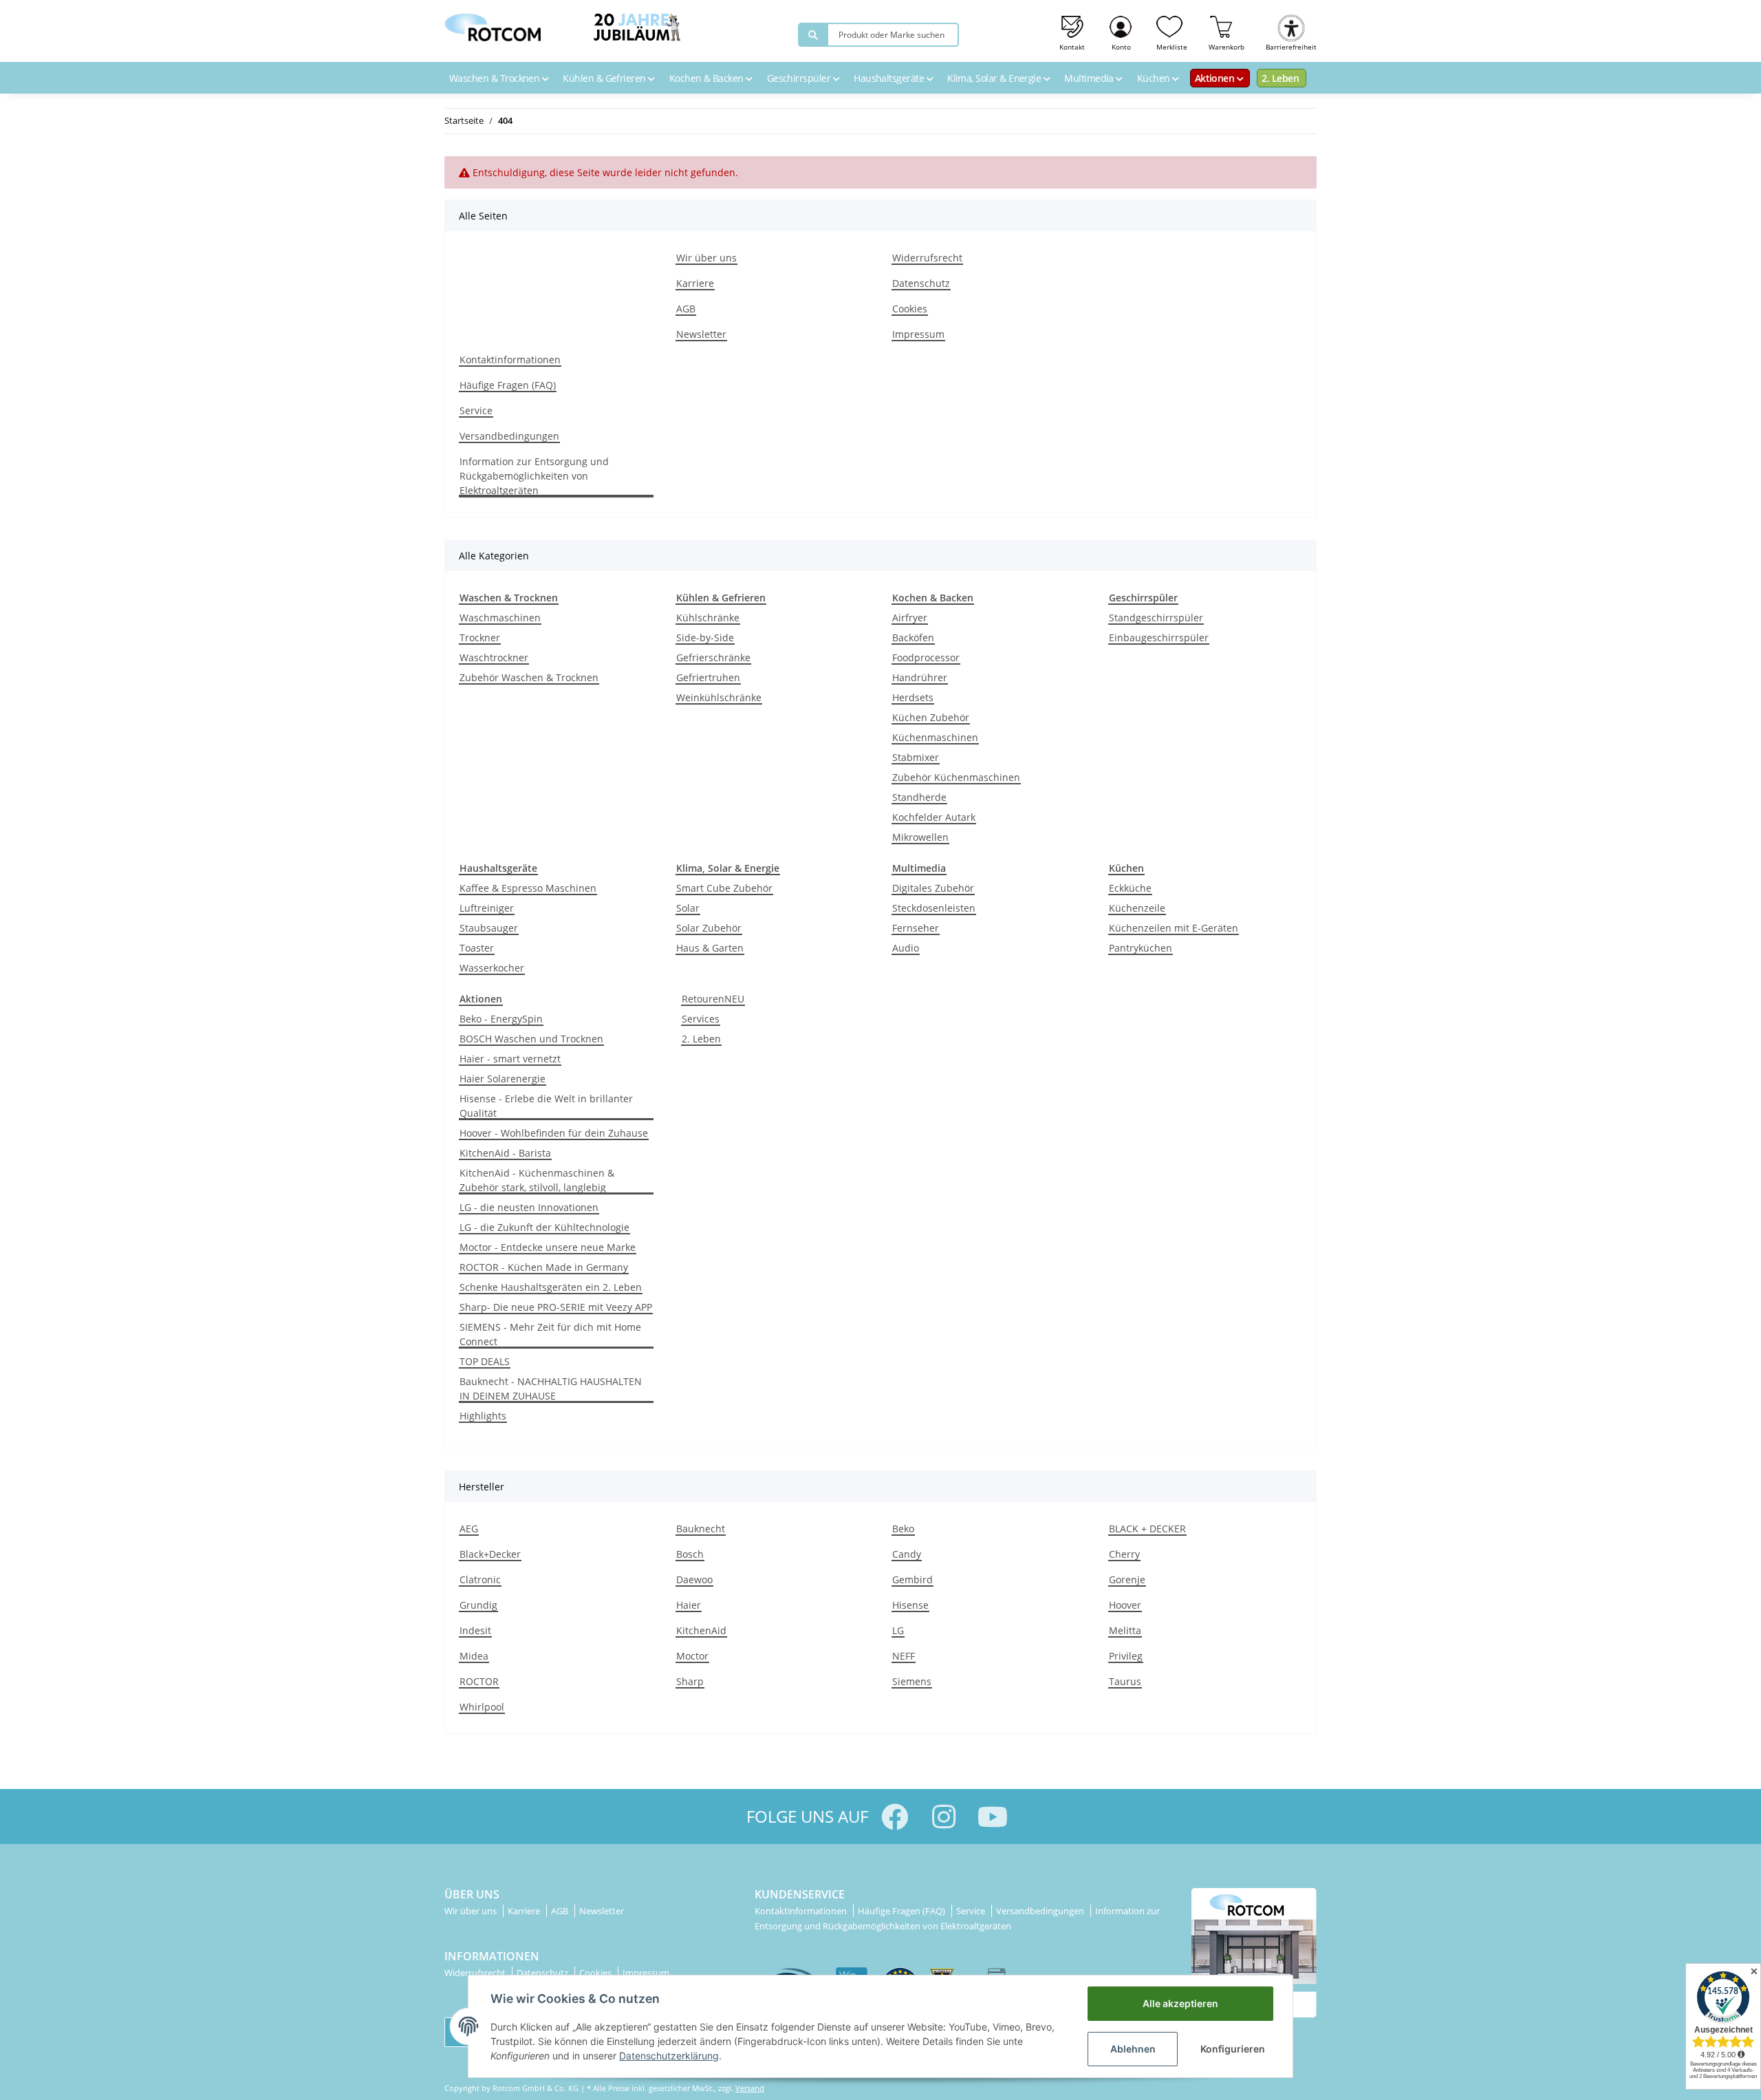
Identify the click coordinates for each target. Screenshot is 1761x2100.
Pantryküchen (1141, 948)
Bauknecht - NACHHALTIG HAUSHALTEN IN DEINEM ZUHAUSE (551, 1389)
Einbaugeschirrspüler (1159, 637)
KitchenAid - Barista (505, 1153)
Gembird (912, 1579)
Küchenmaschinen (935, 737)
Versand (750, 2088)
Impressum (918, 334)
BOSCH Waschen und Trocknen (531, 1039)
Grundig (478, 1605)
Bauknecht (701, 1529)
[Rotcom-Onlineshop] (493, 24)
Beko (903, 1529)
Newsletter (701, 334)
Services (701, 1019)
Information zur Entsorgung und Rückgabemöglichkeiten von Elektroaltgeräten (534, 476)
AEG (469, 1529)
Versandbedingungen (509, 436)
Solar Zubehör (709, 928)
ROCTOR (479, 1681)
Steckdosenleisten (934, 908)
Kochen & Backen (707, 78)
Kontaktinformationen (510, 360)
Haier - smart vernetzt (510, 1059)
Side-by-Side (705, 637)
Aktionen (1216, 78)
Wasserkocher (492, 968)
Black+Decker (490, 1554)
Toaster (477, 948)
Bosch (690, 1554)
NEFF (904, 1656)
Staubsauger (489, 928)
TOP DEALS (485, 1361)
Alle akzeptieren (1180, 2003)
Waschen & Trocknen (496, 78)
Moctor (692, 1656)
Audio (906, 948)
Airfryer (910, 618)
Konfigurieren (1233, 2049)
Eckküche (1130, 888)
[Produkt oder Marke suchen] (813, 35)
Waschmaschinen (500, 618)
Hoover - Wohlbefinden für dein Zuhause (554, 1133)
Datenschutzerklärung (669, 2056)
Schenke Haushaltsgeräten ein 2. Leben (551, 1287)
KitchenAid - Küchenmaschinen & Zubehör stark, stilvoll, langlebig (537, 1180)
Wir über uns (706, 258)
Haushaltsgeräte (890, 78)
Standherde (919, 797)
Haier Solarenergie (503, 1079)
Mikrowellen (920, 837)
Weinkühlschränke (719, 697)
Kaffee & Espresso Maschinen (528, 888)
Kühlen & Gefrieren (605, 78)
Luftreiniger (487, 908)
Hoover (1125, 1605)
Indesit (475, 1630)
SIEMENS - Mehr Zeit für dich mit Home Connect (550, 1334)
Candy (907, 1554)
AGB (686, 309)
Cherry (1124, 1554)
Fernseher (916, 928)
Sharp (690, 1681)
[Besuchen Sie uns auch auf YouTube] (992, 1817)
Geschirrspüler (800, 78)
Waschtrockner (494, 657)
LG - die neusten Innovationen (529, 1207)
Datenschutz (921, 283)
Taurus (1125, 1681)
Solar (688, 908)
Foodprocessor (926, 657)
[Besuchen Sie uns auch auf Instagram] (943, 1817)
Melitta (1125, 1630)
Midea (474, 1656)
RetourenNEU (713, 999)
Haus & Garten (710, 948)
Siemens (912, 1681)
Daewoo (694, 1579)
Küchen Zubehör (931, 717)
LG (898, 1630)
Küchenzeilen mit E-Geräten (1174, 928)
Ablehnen (1133, 2049)
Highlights (483, 1416)
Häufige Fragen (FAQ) (508, 385)
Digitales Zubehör (933, 888)
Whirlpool (482, 1707)
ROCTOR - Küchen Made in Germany (544, 1267)
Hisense (910, 1605)
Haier (689, 1605)
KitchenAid (701, 1630)
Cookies (910, 309)
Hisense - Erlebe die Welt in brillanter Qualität (546, 1106)
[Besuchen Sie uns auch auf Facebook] (895, 1817)
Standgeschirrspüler (1156, 618)
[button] (1122, 31)
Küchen (1155, 78)
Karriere (695, 283)
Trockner (480, 637)
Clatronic (480, 1579)
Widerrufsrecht (927, 258)
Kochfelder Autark (934, 817)
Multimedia (1090, 78)
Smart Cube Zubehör (724, 888)
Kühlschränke (708, 618)
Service (476, 410)
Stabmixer (916, 757)
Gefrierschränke (713, 657)
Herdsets (913, 697)
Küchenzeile (1137, 908)
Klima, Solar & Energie (995, 78)
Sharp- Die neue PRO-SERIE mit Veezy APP (556, 1307)
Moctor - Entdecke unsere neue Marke (548, 1247)
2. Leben (1280, 78)
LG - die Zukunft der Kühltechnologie (544, 1227)
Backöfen (913, 637)
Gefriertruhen (708, 677)
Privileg (1126, 1656)
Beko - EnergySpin (501, 1019)
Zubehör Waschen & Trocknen (529, 677)
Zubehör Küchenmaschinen (956, 777)
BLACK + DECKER (1147, 1529)
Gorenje (1127, 1579)
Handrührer (920, 677)
